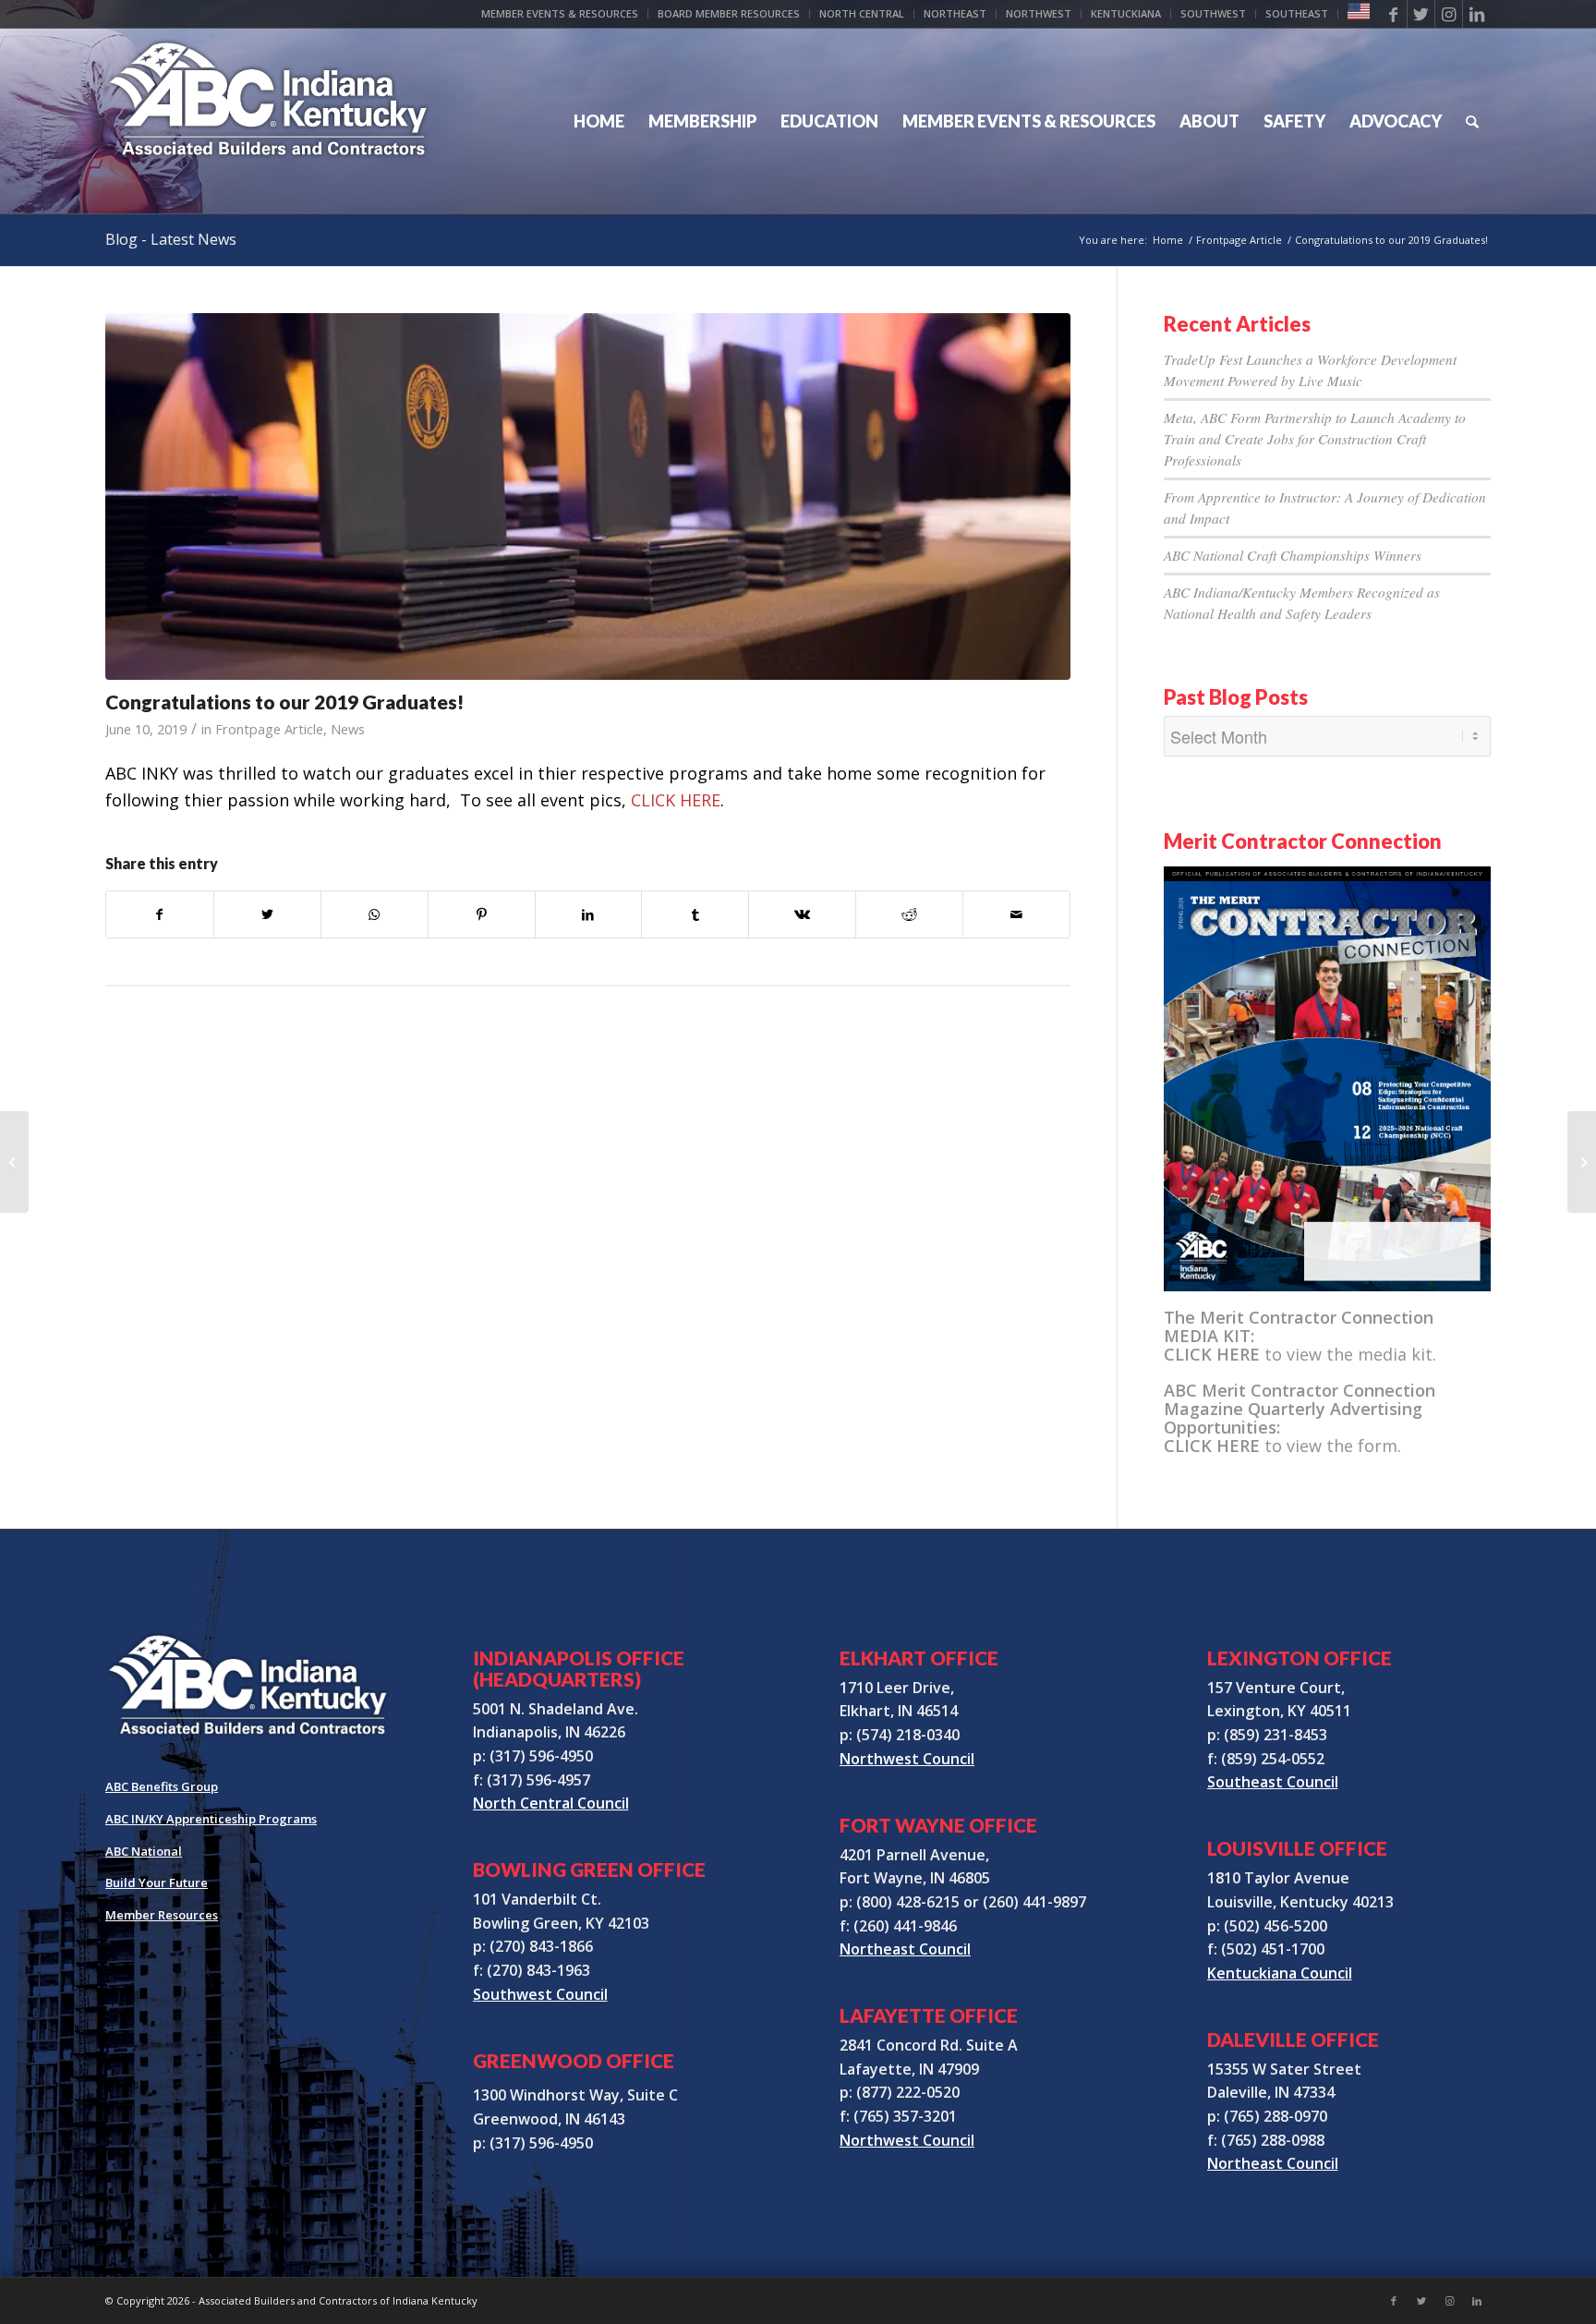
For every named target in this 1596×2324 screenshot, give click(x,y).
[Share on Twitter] (267, 915)
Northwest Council (907, 1759)
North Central (862, 13)
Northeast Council (905, 1949)
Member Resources (162, 1915)
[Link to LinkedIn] (1477, 14)
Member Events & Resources (560, 13)
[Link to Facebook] (1393, 14)
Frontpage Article (269, 729)
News (348, 729)
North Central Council (551, 1803)
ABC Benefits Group (162, 1786)
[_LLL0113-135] (588, 496)
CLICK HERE (676, 800)
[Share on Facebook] (160, 915)
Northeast (955, 13)
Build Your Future (157, 1882)
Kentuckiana (1126, 13)
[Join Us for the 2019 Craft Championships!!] (14, 1162)
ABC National (144, 1851)
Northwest (1039, 13)
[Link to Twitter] (1421, 14)
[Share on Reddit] (909, 915)
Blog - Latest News (171, 239)
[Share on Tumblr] (695, 915)
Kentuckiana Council (1280, 1973)
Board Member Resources (729, 13)
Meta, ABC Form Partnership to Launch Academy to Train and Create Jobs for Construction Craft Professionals (1315, 439)
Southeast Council (1273, 1782)
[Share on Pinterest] (482, 915)
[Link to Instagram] (1449, 14)
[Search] (1472, 121)
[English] (1359, 15)
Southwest (1213, 13)
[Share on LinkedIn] (589, 915)
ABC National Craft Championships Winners (1293, 555)
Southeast (1297, 13)
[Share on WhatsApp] (375, 915)
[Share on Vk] (802, 915)
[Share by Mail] (1016, 915)
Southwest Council (540, 1994)
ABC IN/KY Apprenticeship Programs (211, 1819)
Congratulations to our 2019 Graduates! (284, 702)
